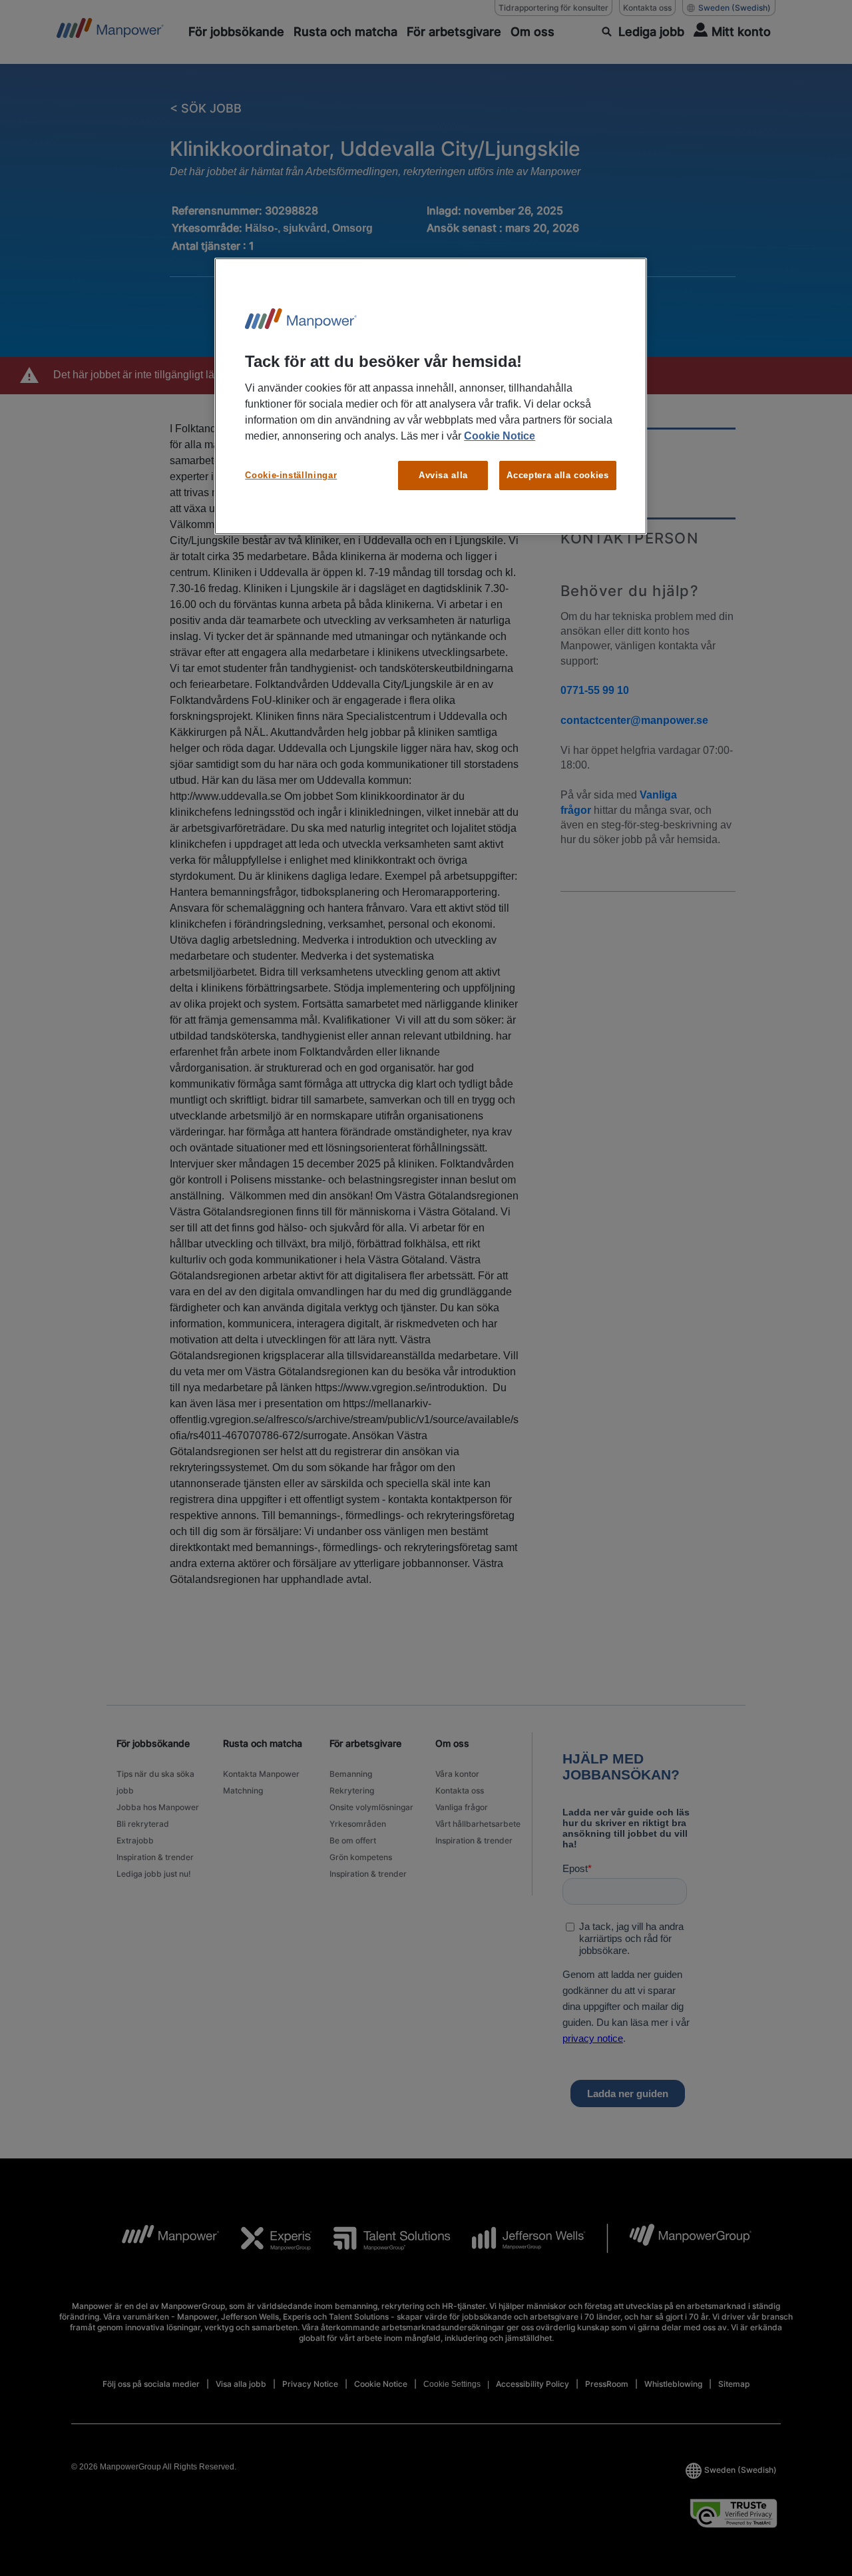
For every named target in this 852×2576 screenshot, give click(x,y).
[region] (431, 397)
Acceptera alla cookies (557, 475)
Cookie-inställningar (291, 475)
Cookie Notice (500, 436)
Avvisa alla (443, 475)
